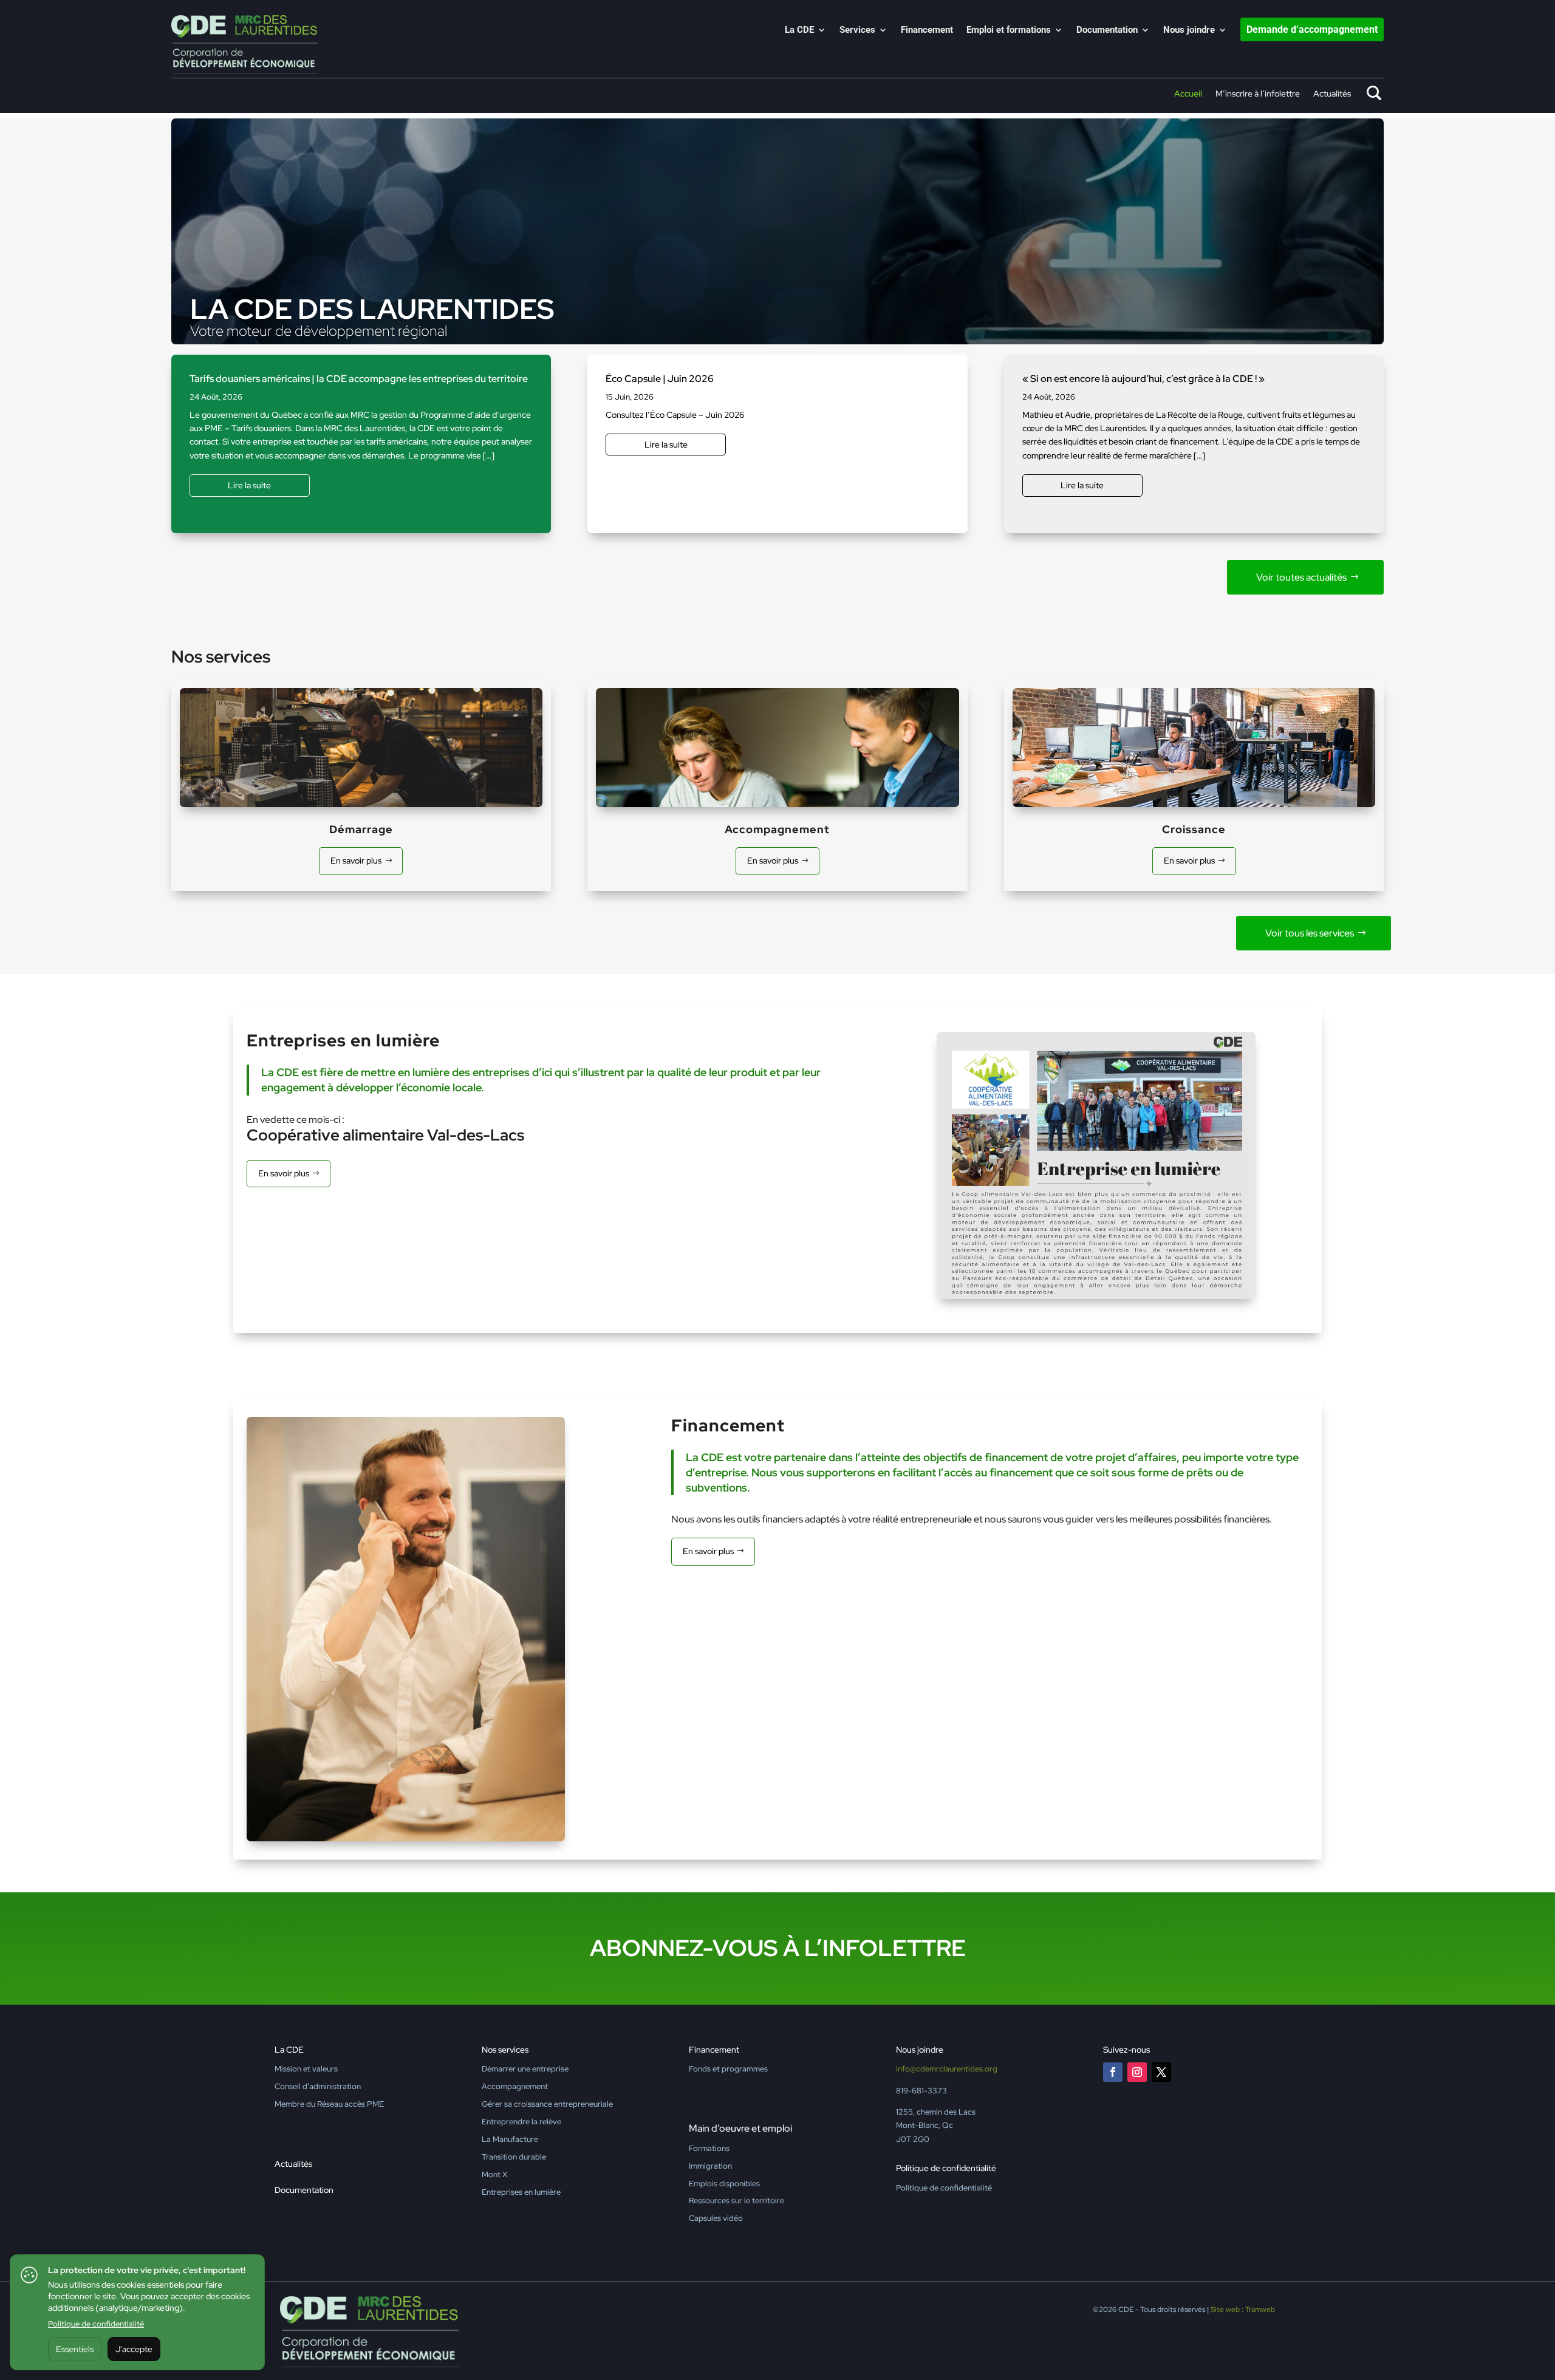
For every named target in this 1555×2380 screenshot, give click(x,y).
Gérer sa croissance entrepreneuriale (547, 2104)
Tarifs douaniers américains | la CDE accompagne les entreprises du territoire (359, 379)
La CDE (799, 30)
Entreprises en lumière (521, 2192)
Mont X (494, 2174)
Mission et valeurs (306, 2069)
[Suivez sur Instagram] (1137, 2072)
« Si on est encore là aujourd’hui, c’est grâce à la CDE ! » (1143, 379)
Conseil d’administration (318, 2086)
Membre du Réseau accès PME (329, 2104)
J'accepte (134, 2349)
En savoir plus (356, 861)
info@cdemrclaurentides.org (947, 2069)
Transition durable (514, 2157)
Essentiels (75, 2349)
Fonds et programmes (728, 2069)
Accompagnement (515, 2086)
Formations (709, 2148)
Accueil (1188, 94)
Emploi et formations (1009, 30)
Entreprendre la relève (521, 2122)
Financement (927, 30)
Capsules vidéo (716, 2218)
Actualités (1332, 94)
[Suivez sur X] (1161, 2072)
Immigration (710, 2166)
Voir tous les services (1310, 933)
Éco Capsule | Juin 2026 (660, 379)
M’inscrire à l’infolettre (1258, 94)
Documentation (1107, 30)
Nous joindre (1189, 30)
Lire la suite (249, 485)
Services (857, 30)
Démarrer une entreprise (525, 2069)
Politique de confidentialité (96, 2324)
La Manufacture (510, 2139)
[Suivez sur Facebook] (1113, 2072)
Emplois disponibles (724, 2184)
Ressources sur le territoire (736, 2201)
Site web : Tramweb (1243, 2310)
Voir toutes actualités (1301, 577)
